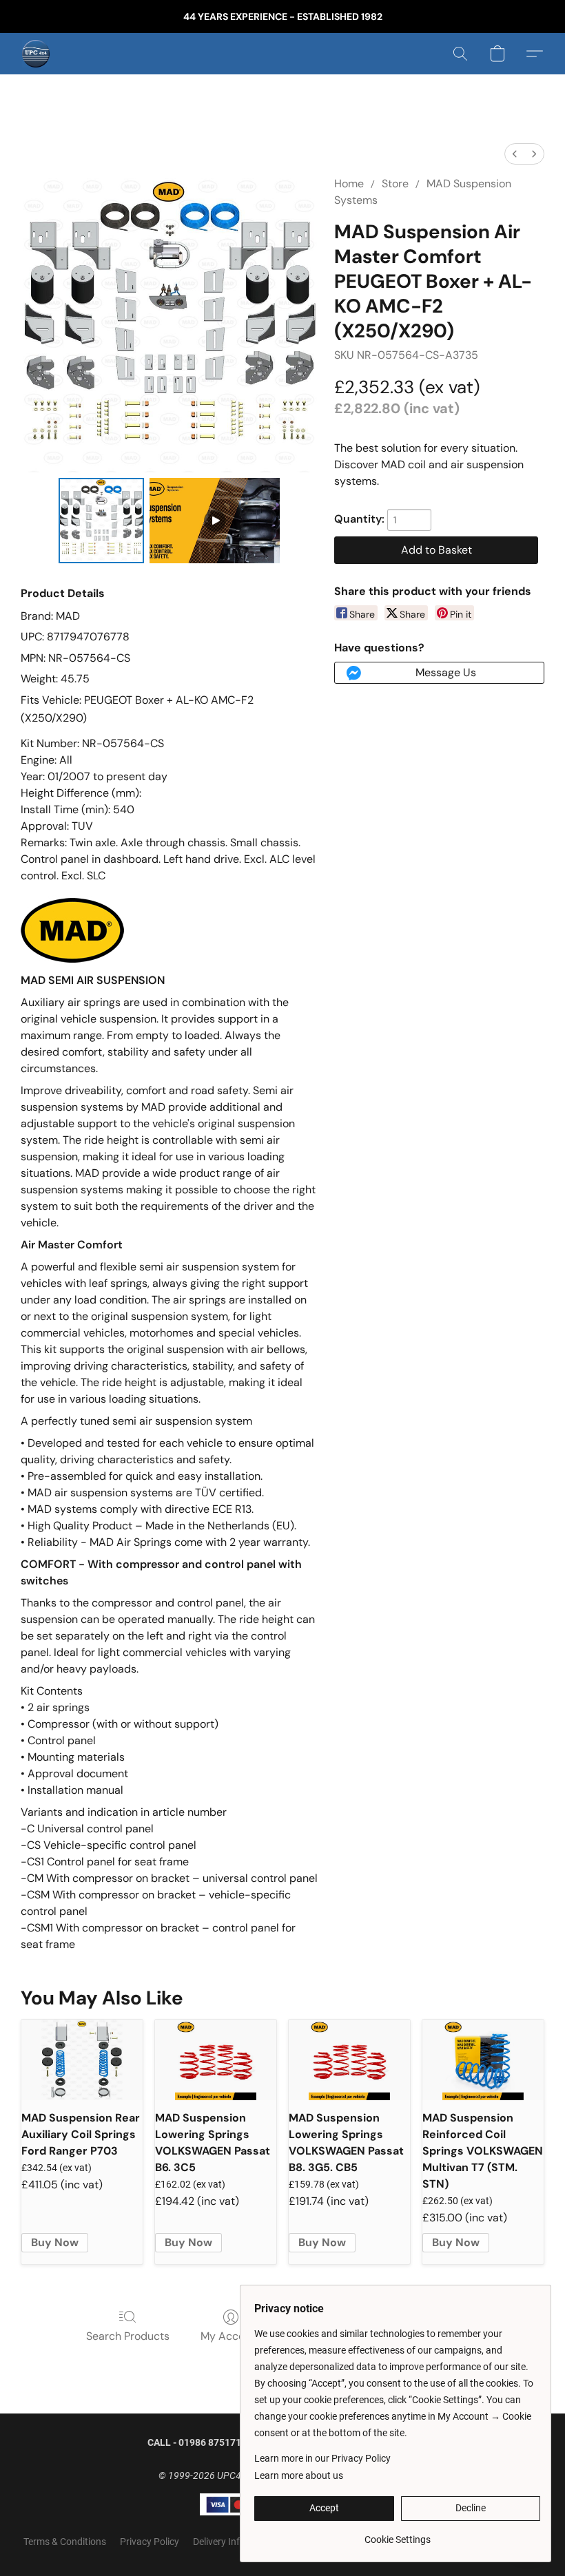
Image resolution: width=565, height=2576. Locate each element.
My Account (231, 2336)
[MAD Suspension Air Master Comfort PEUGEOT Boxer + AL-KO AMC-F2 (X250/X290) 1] (215, 521)
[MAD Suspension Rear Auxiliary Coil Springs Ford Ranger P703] (82, 2060)
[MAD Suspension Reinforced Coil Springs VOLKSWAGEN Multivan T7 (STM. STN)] (483, 2060)
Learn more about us (299, 2475)
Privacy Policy (150, 2542)
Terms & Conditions (65, 2542)
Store (395, 184)
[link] (397, 2534)
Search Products (128, 2336)
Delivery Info (219, 2542)
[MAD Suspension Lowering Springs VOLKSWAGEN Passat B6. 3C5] (216, 2060)
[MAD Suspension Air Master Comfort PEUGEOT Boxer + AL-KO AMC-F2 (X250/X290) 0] (101, 521)
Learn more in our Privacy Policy (322, 2458)
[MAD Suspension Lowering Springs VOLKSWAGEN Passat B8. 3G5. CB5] (349, 2060)
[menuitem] (515, 154)
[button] (36, 54)
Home (349, 184)
